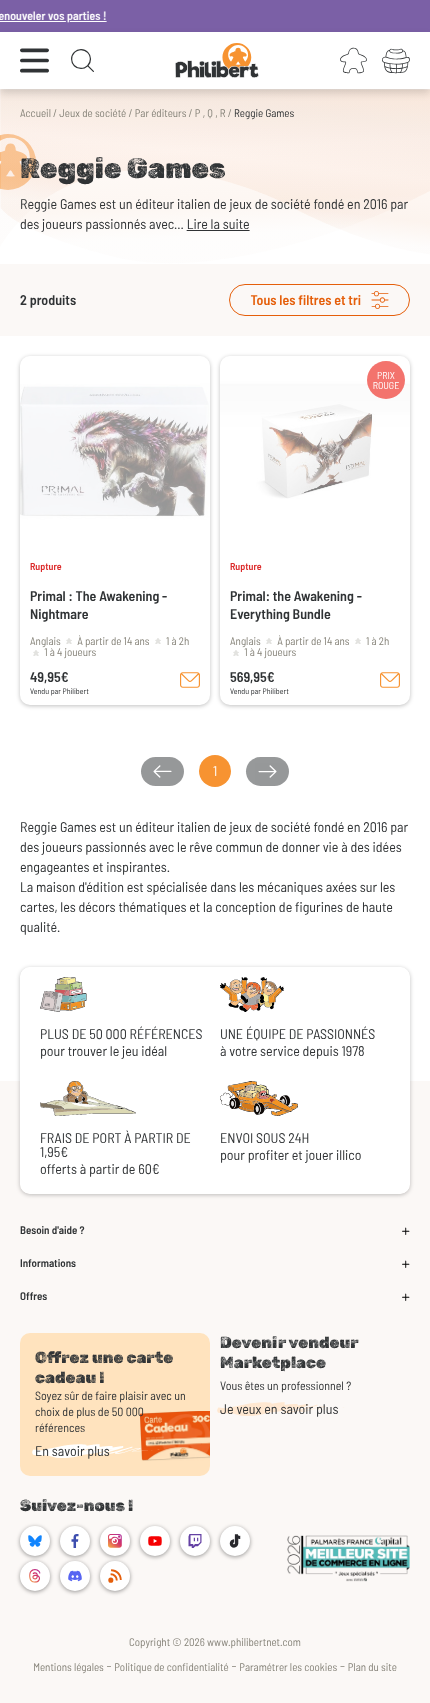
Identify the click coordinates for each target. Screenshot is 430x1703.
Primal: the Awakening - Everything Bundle (296, 604)
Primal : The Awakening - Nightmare (98, 604)
